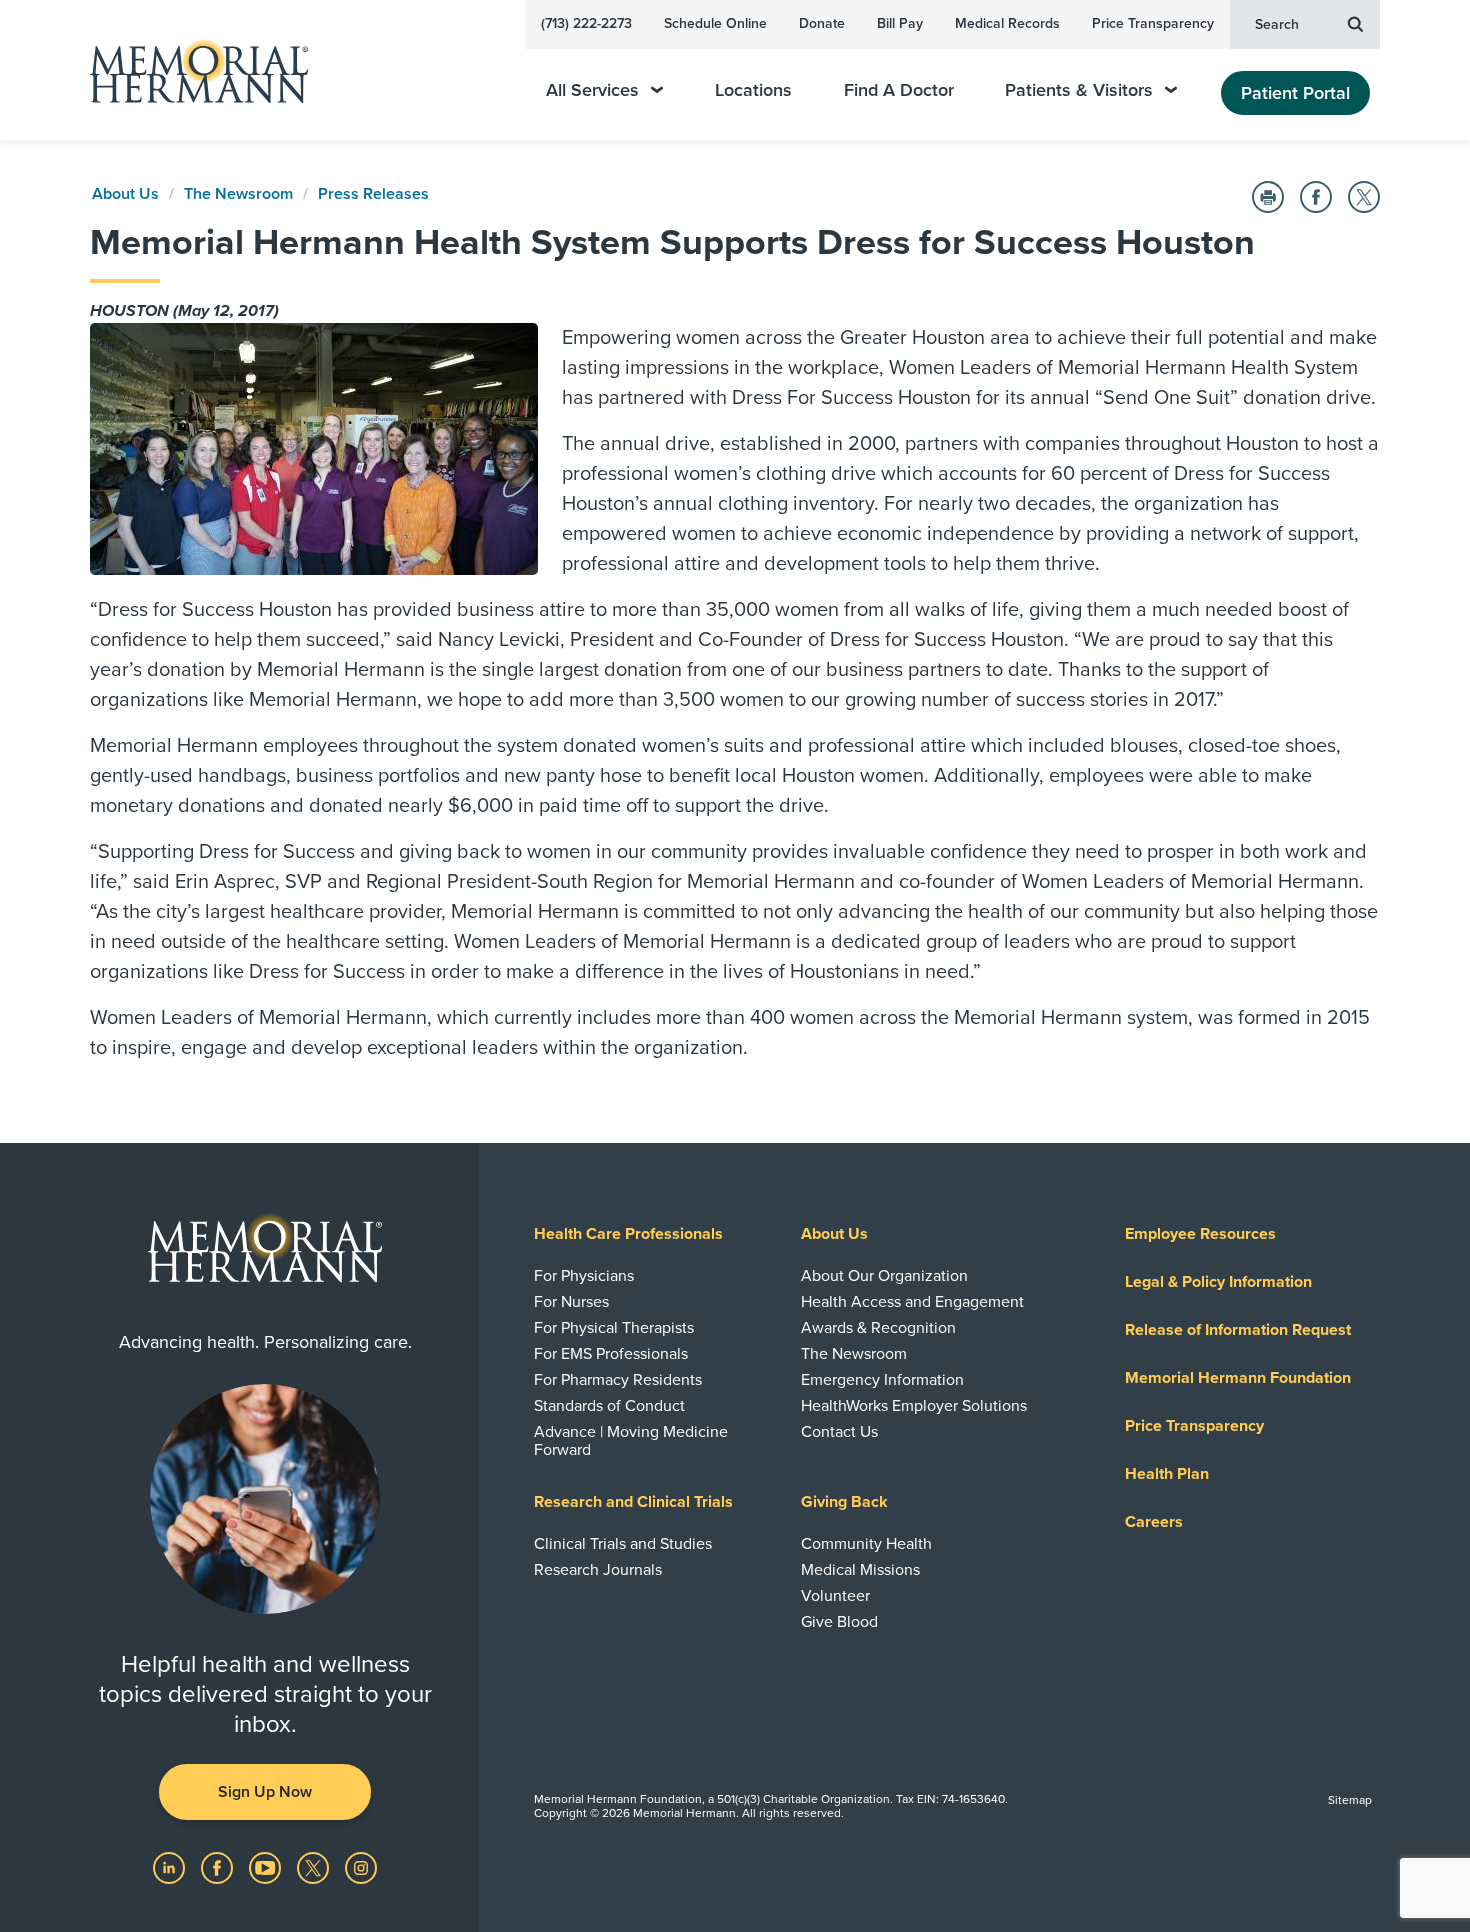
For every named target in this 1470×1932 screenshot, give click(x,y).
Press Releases (373, 194)
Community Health (866, 1544)
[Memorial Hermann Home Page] (190, 70)
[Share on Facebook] (1316, 197)
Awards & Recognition (878, 1328)
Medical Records (1007, 23)
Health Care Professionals (628, 1234)
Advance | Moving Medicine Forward (631, 1441)
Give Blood (839, 1622)
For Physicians (584, 1276)
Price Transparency (1153, 23)
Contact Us (839, 1432)
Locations (753, 90)
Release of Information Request (1238, 1330)
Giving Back (844, 1502)
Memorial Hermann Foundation (1238, 1378)
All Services (592, 90)
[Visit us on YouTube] (267, 1867)
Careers (1154, 1522)
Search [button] (1277, 24)
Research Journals (598, 1570)
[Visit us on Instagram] (361, 1867)
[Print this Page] (1268, 197)
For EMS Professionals (611, 1354)
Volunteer (835, 1596)
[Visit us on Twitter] (315, 1867)
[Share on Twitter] (1364, 197)
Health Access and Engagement (912, 1302)
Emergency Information (882, 1380)
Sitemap (1350, 1800)
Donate (822, 23)
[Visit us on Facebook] (219, 1867)
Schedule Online (715, 23)
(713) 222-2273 (586, 23)
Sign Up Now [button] (265, 1792)
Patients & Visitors (1079, 90)
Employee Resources (1200, 1234)
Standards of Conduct (609, 1406)
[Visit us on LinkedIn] (171, 1867)
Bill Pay (900, 23)
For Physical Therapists (614, 1328)
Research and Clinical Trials (633, 1502)
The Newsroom (238, 194)
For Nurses (571, 1302)
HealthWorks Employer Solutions (914, 1406)
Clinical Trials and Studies (623, 1544)
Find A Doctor (899, 90)
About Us (125, 194)
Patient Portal (1295, 93)
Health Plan (1167, 1474)
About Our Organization (884, 1276)
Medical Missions (860, 1570)
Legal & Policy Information (1218, 1282)
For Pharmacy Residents (618, 1380)
